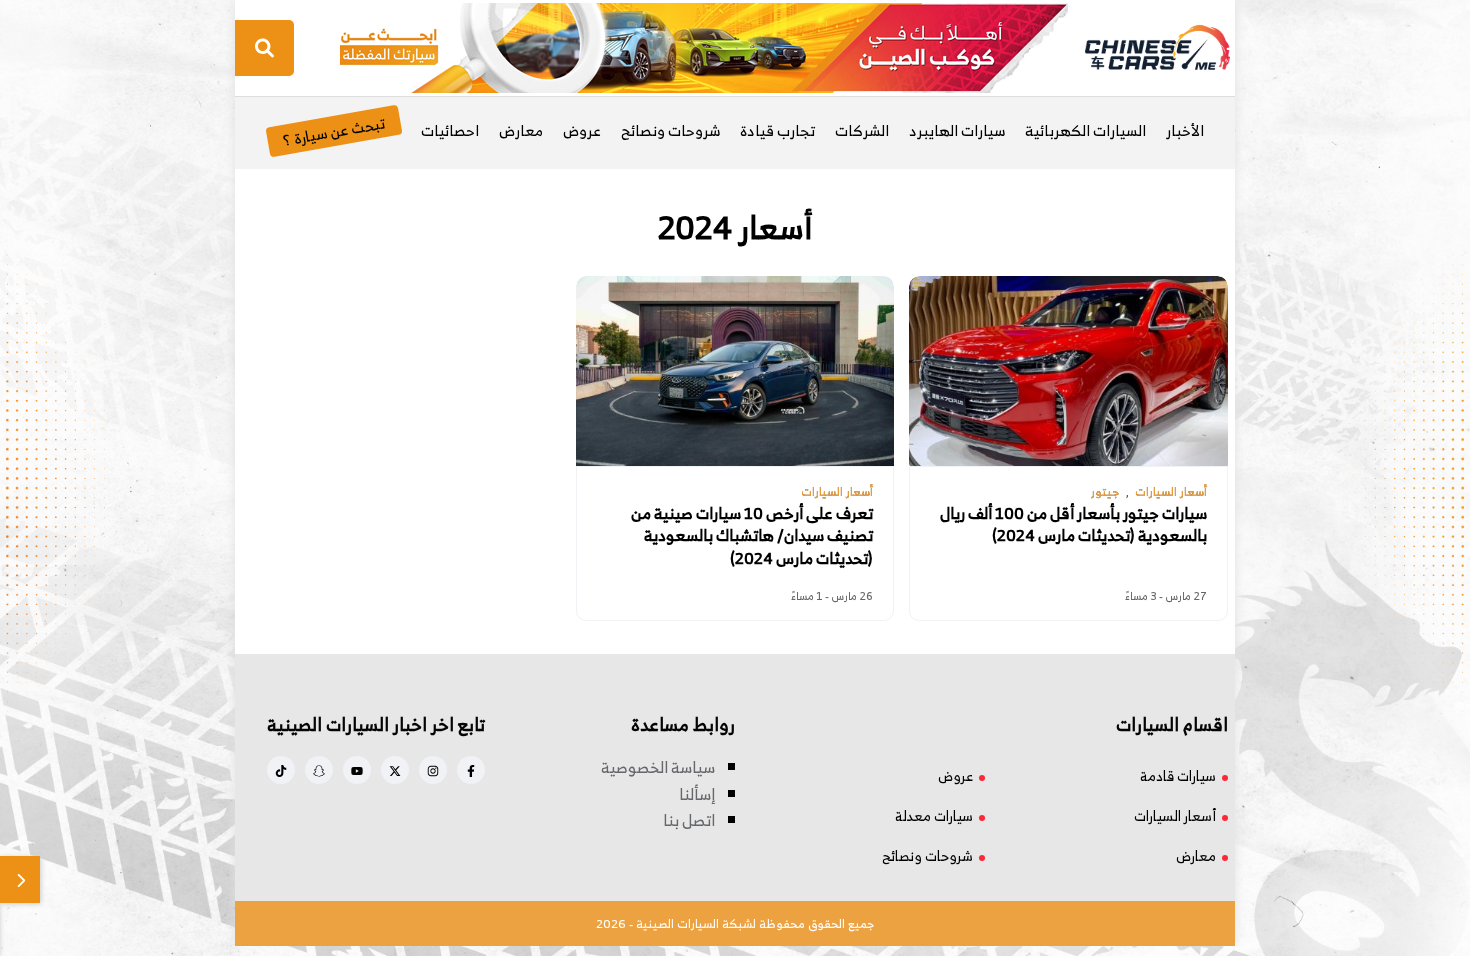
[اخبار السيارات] (1140, 48)
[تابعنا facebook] (471, 770)
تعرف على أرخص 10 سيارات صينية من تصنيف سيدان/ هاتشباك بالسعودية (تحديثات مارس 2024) (752, 535)
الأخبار (1185, 130)
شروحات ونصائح (670, 130)
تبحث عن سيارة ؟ (333, 130)
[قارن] (20, 879)
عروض (582, 130)
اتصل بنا (689, 820)
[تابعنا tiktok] (281, 770)
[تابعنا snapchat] (319, 770)
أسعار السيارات (1175, 815)
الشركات (862, 130)
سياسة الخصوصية (658, 767)
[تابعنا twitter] (395, 770)
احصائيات (450, 130)
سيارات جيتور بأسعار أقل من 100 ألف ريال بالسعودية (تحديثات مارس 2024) (1073, 524)
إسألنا (697, 794)
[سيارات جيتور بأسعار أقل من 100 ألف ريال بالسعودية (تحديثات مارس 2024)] (1068, 371)
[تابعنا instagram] (433, 770)
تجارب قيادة (777, 130)
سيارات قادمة (1178, 775)
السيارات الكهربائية (1085, 130)
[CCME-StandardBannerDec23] (704, 46)
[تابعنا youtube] (357, 770)
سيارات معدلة (934, 815)
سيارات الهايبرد (957, 130)
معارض (521, 130)
